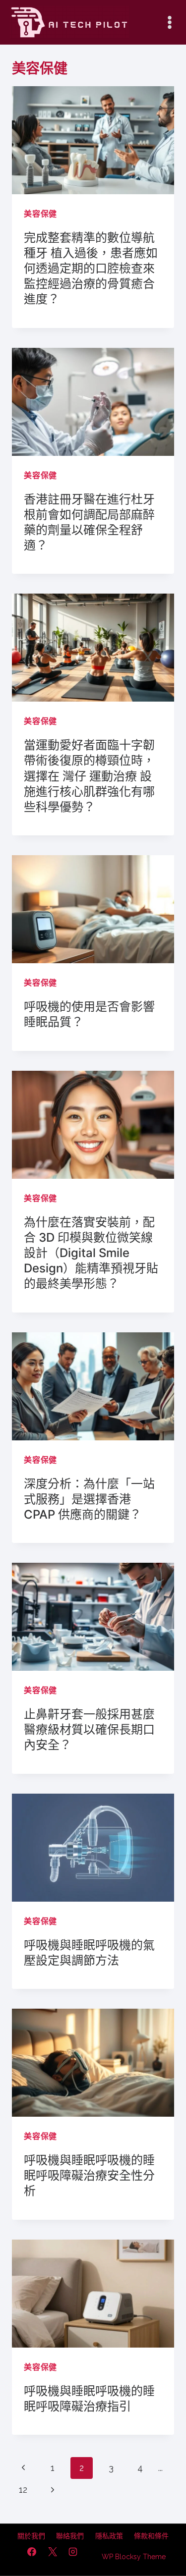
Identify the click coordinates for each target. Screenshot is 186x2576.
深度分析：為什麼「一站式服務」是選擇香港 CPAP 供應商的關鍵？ (89, 1499)
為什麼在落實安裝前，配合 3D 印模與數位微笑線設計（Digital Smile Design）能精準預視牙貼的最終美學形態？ (91, 1253)
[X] (53, 2552)
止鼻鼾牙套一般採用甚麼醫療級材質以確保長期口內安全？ (89, 1729)
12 (23, 2490)
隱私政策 (109, 2536)
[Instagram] (73, 2552)
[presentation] (93, 140)
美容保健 (40, 214)
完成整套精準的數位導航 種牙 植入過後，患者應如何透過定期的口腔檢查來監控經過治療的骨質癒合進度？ (91, 269)
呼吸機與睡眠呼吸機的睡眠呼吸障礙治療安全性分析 (89, 2175)
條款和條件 (151, 2536)
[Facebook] (32, 2552)
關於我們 (31, 2536)
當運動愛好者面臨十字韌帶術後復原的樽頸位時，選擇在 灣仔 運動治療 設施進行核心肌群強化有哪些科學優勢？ (89, 776)
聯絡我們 (70, 2536)
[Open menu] (169, 22)
